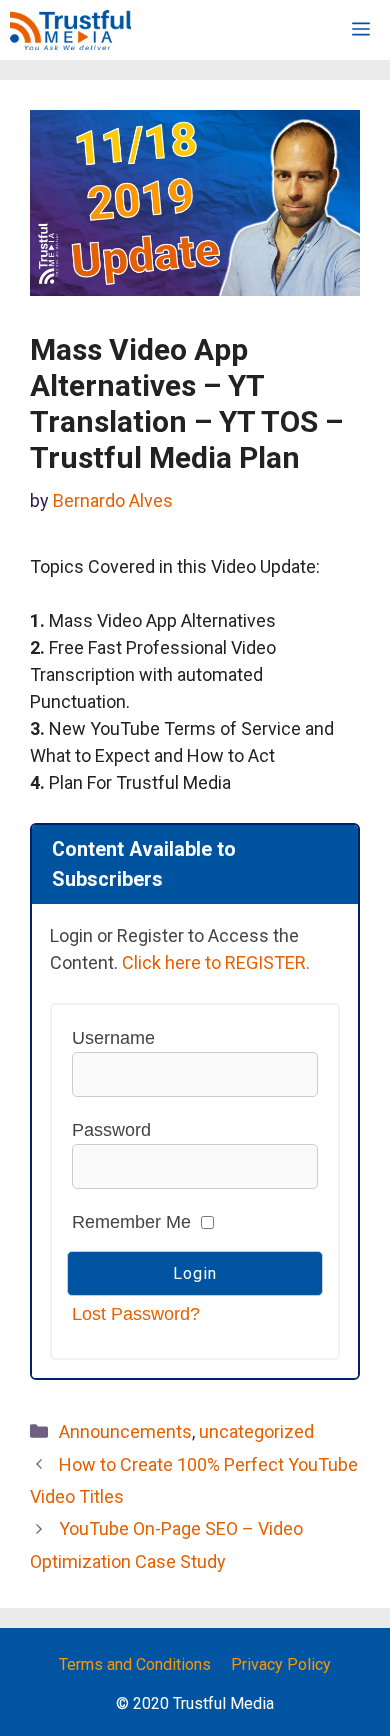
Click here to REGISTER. (216, 962)
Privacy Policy (281, 1664)
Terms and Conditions (135, 1664)
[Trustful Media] (70, 30)
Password (111, 1130)
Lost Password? (136, 1314)
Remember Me (131, 1222)
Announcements (125, 1431)
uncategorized (256, 1431)
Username (113, 1038)
